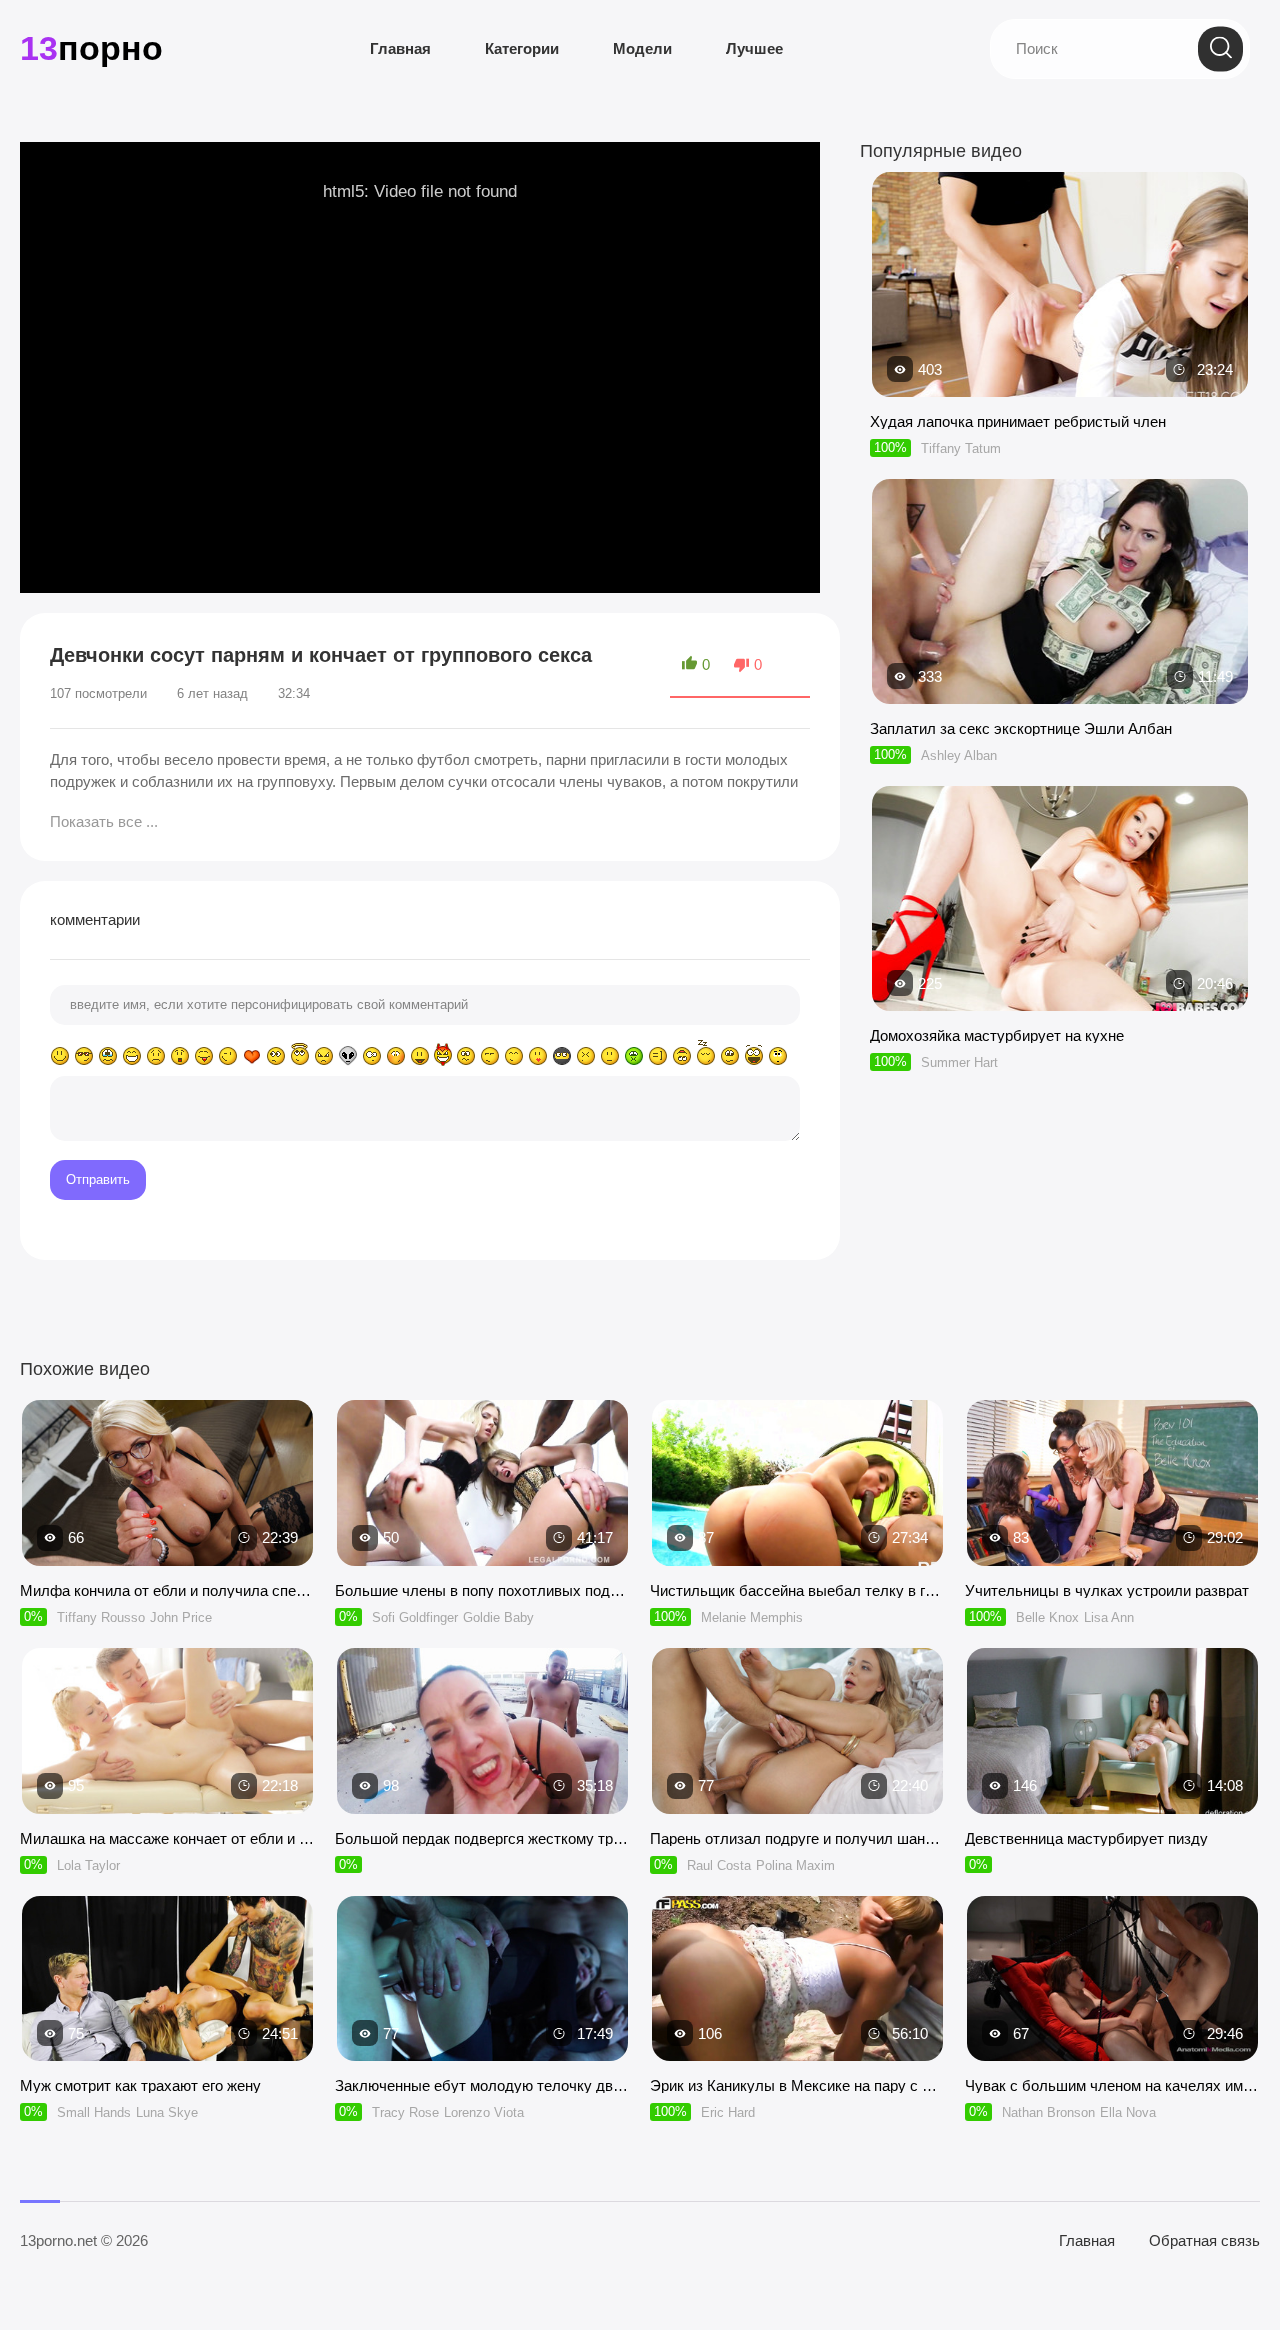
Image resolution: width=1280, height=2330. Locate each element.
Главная (400, 48)
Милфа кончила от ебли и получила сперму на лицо (167, 1590)
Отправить (98, 1179)
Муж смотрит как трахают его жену (140, 2085)
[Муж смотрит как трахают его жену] (167, 1979)
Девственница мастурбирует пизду (1086, 1838)
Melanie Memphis (752, 1617)
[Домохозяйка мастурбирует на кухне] (1060, 1001)
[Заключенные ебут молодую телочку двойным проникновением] (482, 1979)
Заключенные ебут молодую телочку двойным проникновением (482, 2085)
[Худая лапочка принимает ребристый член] (1060, 387)
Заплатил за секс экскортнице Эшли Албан (1021, 728)
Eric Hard (728, 2112)
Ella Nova (1128, 2112)
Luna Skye (167, 2112)
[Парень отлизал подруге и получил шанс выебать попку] (797, 1731)
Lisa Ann (1109, 1617)
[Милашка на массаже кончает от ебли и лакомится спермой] (167, 1731)
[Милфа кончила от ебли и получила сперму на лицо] (167, 1483)
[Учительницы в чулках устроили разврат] (1112, 1483)
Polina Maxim (795, 1865)
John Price (181, 1617)
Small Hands (94, 2112)
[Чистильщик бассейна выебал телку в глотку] (797, 1483)
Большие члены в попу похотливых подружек (482, 1590)
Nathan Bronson (1048, 2112)
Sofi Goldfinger (415, 1617)
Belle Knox (1047, 1617)
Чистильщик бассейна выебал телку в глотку (797, 1590)
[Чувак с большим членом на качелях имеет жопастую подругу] (1112, 1979)
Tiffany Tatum (961, 448)
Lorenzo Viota (484, 2112)
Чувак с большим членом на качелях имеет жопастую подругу (1112, 2085)
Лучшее (754, 48)
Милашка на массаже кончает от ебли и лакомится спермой (167, 1838)
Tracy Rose (405, 2112)
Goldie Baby (498, 1617)
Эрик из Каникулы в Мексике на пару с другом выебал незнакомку (797, 2085)
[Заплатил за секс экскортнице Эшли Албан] (1060, 694)
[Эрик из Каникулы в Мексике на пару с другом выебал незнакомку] (797, 1979)
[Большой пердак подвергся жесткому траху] (482, 1731)
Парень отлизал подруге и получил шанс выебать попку (797, 1838)
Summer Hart (959, 1062)
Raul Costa (719, 1865)
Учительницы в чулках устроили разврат (1107, 1590)
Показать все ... (104, 821)
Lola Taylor (88, 1865)
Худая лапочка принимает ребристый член (1018, 421)
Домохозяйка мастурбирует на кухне (997, 1035)
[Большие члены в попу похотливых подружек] (482, 1483)
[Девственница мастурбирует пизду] (1112, 1731)
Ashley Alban (959, 755)
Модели (642, 48)
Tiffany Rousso (101, 1617)
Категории (522, 48)
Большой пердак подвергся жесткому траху (482, 1838)
